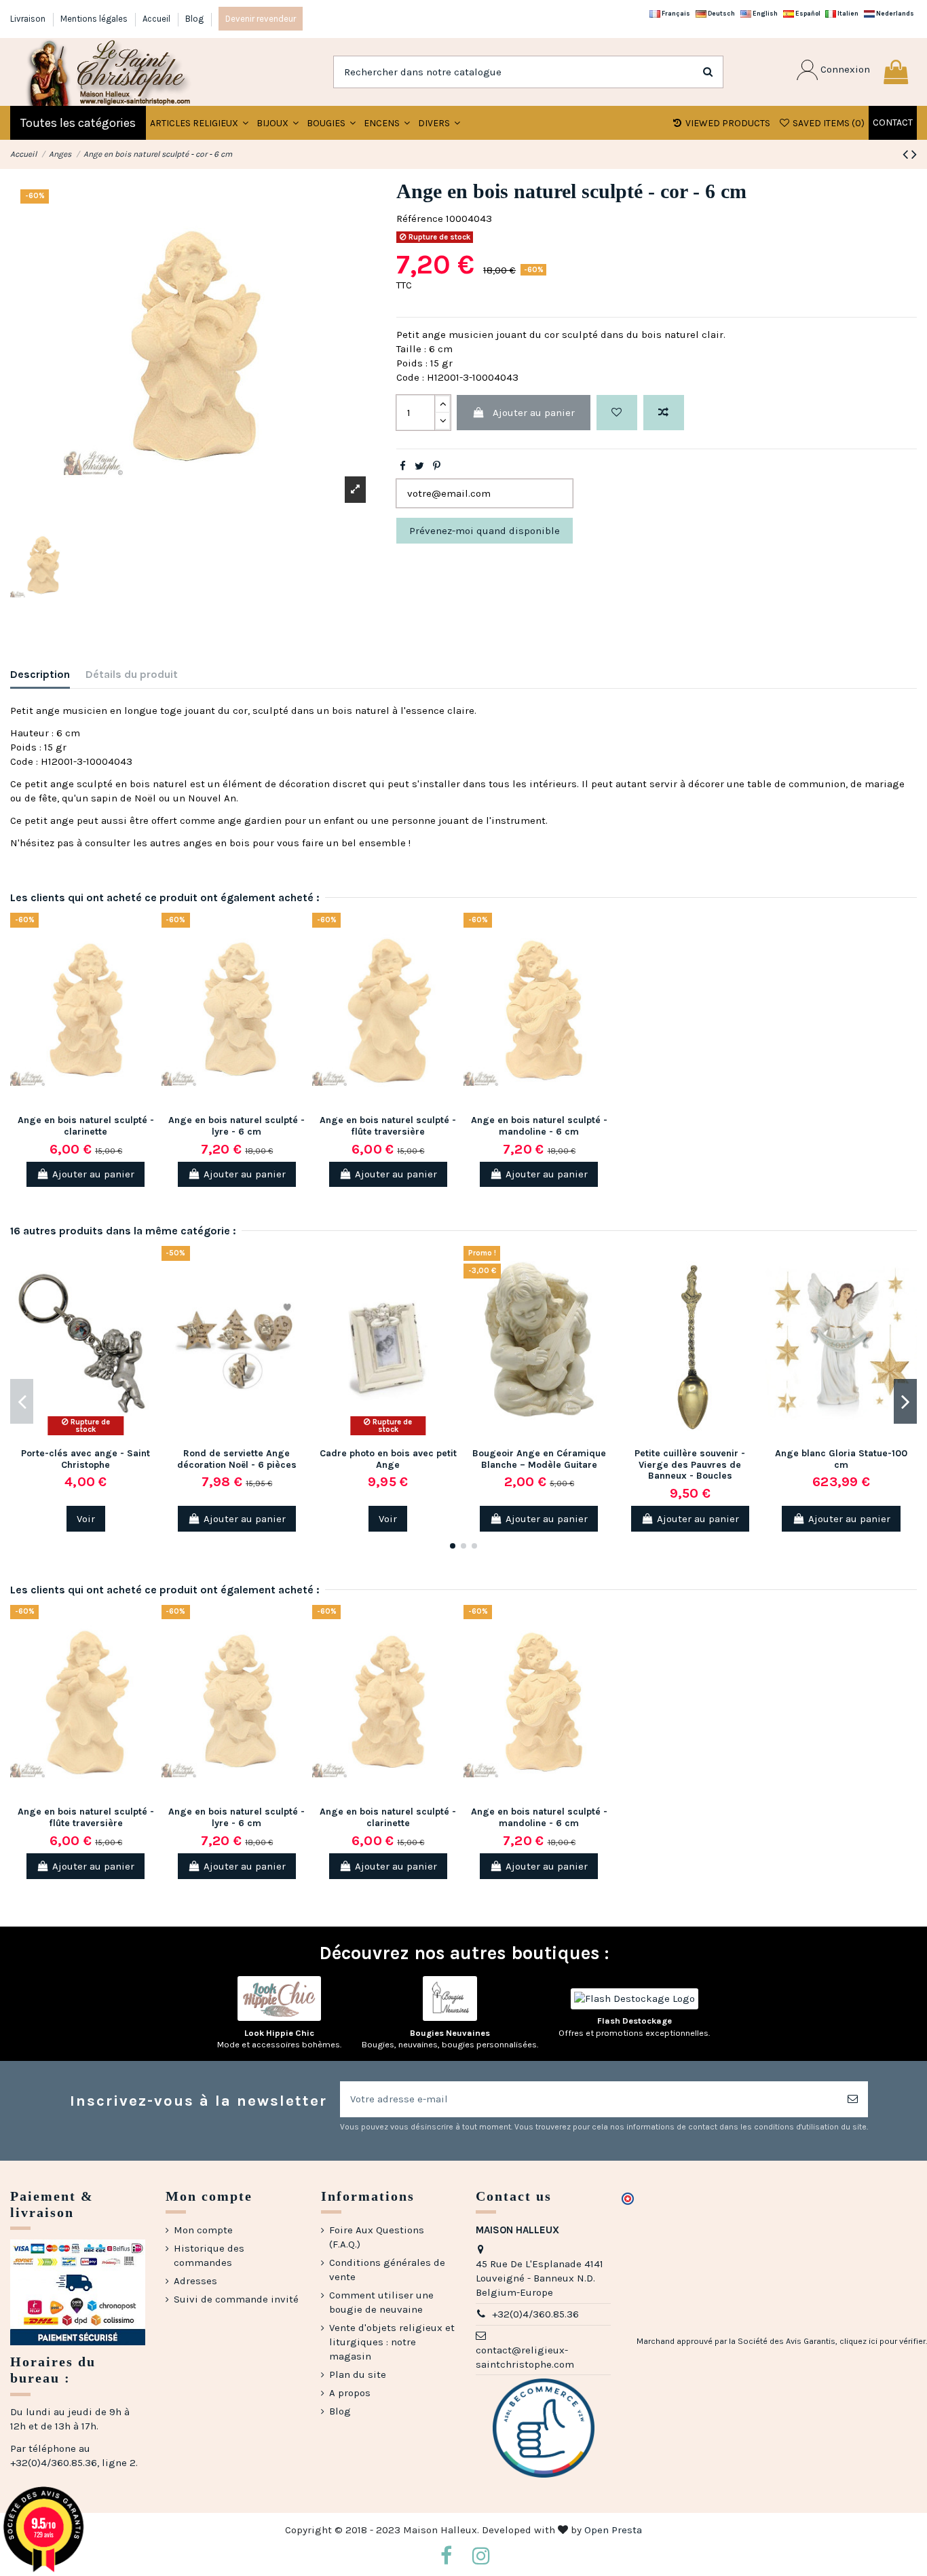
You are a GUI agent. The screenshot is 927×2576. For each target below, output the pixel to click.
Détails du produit (132, 674)
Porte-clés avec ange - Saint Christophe (86, 1459)
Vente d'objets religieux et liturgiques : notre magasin (392, 2342)
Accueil (157, 19)
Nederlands (894, 13)
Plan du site (358, 2374)
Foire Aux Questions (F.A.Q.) (377, 2237)
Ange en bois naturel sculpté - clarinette (86, 1126)
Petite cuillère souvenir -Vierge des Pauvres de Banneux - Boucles (690, 1465)
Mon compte (203, 2230)
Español (807, 13)
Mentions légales (95, 19)
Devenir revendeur (261, 19)
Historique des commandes (209, 2255)
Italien (847, 13)
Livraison (29, 19)
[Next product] (914, 154)
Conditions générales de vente (387, 2270)
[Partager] (403, 466)
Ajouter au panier (534, 413)
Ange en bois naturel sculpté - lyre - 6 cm (237, 1126)
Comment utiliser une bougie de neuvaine (381, 2302)
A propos (350, 2393)
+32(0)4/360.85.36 (535, 2314)
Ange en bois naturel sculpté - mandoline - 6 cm (539, 1126)
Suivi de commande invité (236, 2299)
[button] (278, 123)
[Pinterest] (437, 466)
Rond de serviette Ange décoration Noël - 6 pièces (237, 1459)
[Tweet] (419, 466)
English (764, 13)
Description (40, 674)
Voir (86, 1519)
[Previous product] (907, 154)
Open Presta (613, 2530)
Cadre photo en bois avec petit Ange (388, 1459)
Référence (420, 219)
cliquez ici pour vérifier (883, 2341)
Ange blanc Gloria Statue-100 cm (841, 1459)
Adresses (195, 2281)
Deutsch (721, 13)
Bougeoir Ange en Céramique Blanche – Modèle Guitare (539, 1459)
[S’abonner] (853, 2099)
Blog (194, 19)
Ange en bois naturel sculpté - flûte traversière (388, 1126)
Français (675, 13)
